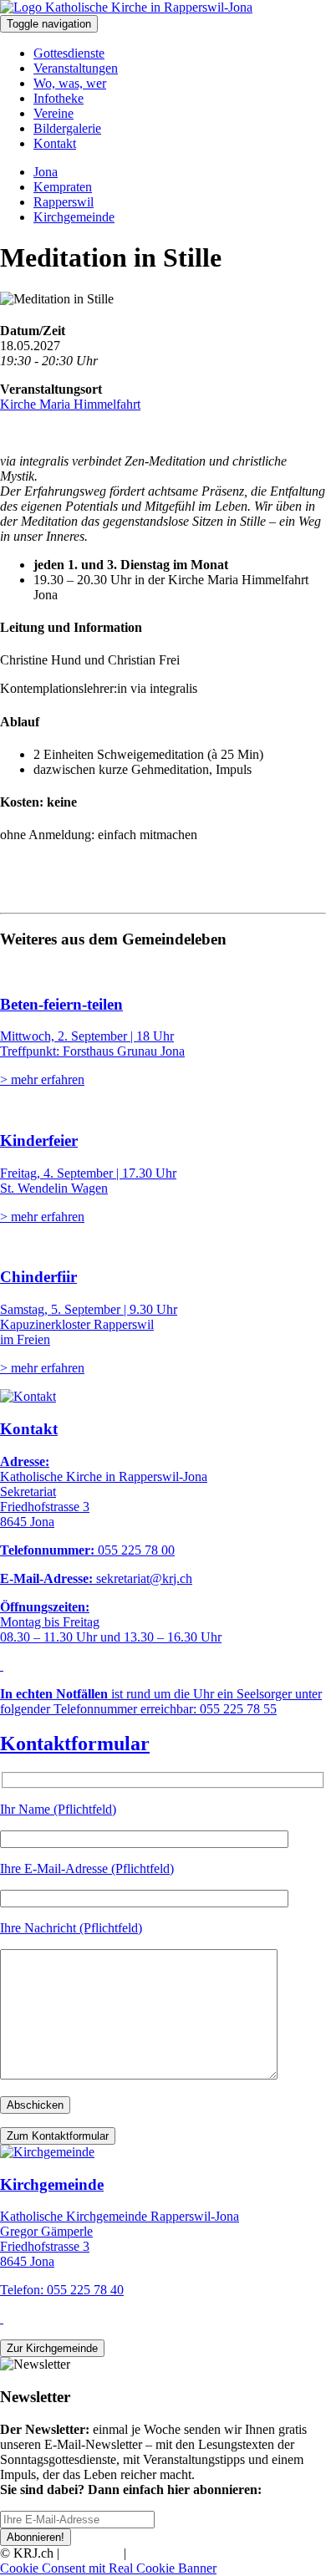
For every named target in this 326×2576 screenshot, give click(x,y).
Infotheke (59, 98)
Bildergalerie (67, 128)
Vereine (53, 113)
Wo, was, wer (70, 83)
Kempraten (63, 187)
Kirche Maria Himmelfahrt (70, 404)
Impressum (92, 2553)
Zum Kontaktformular (58, 2136)
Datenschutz (162, 2553)
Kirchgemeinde (74, 217)
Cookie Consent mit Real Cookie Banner (108, 2568)
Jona (46, 172)
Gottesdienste (69, 53)
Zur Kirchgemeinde (52, 2348)
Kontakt (55, 143)
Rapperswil (64, 202)
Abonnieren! (36, 2537)
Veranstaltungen (76, 68)
